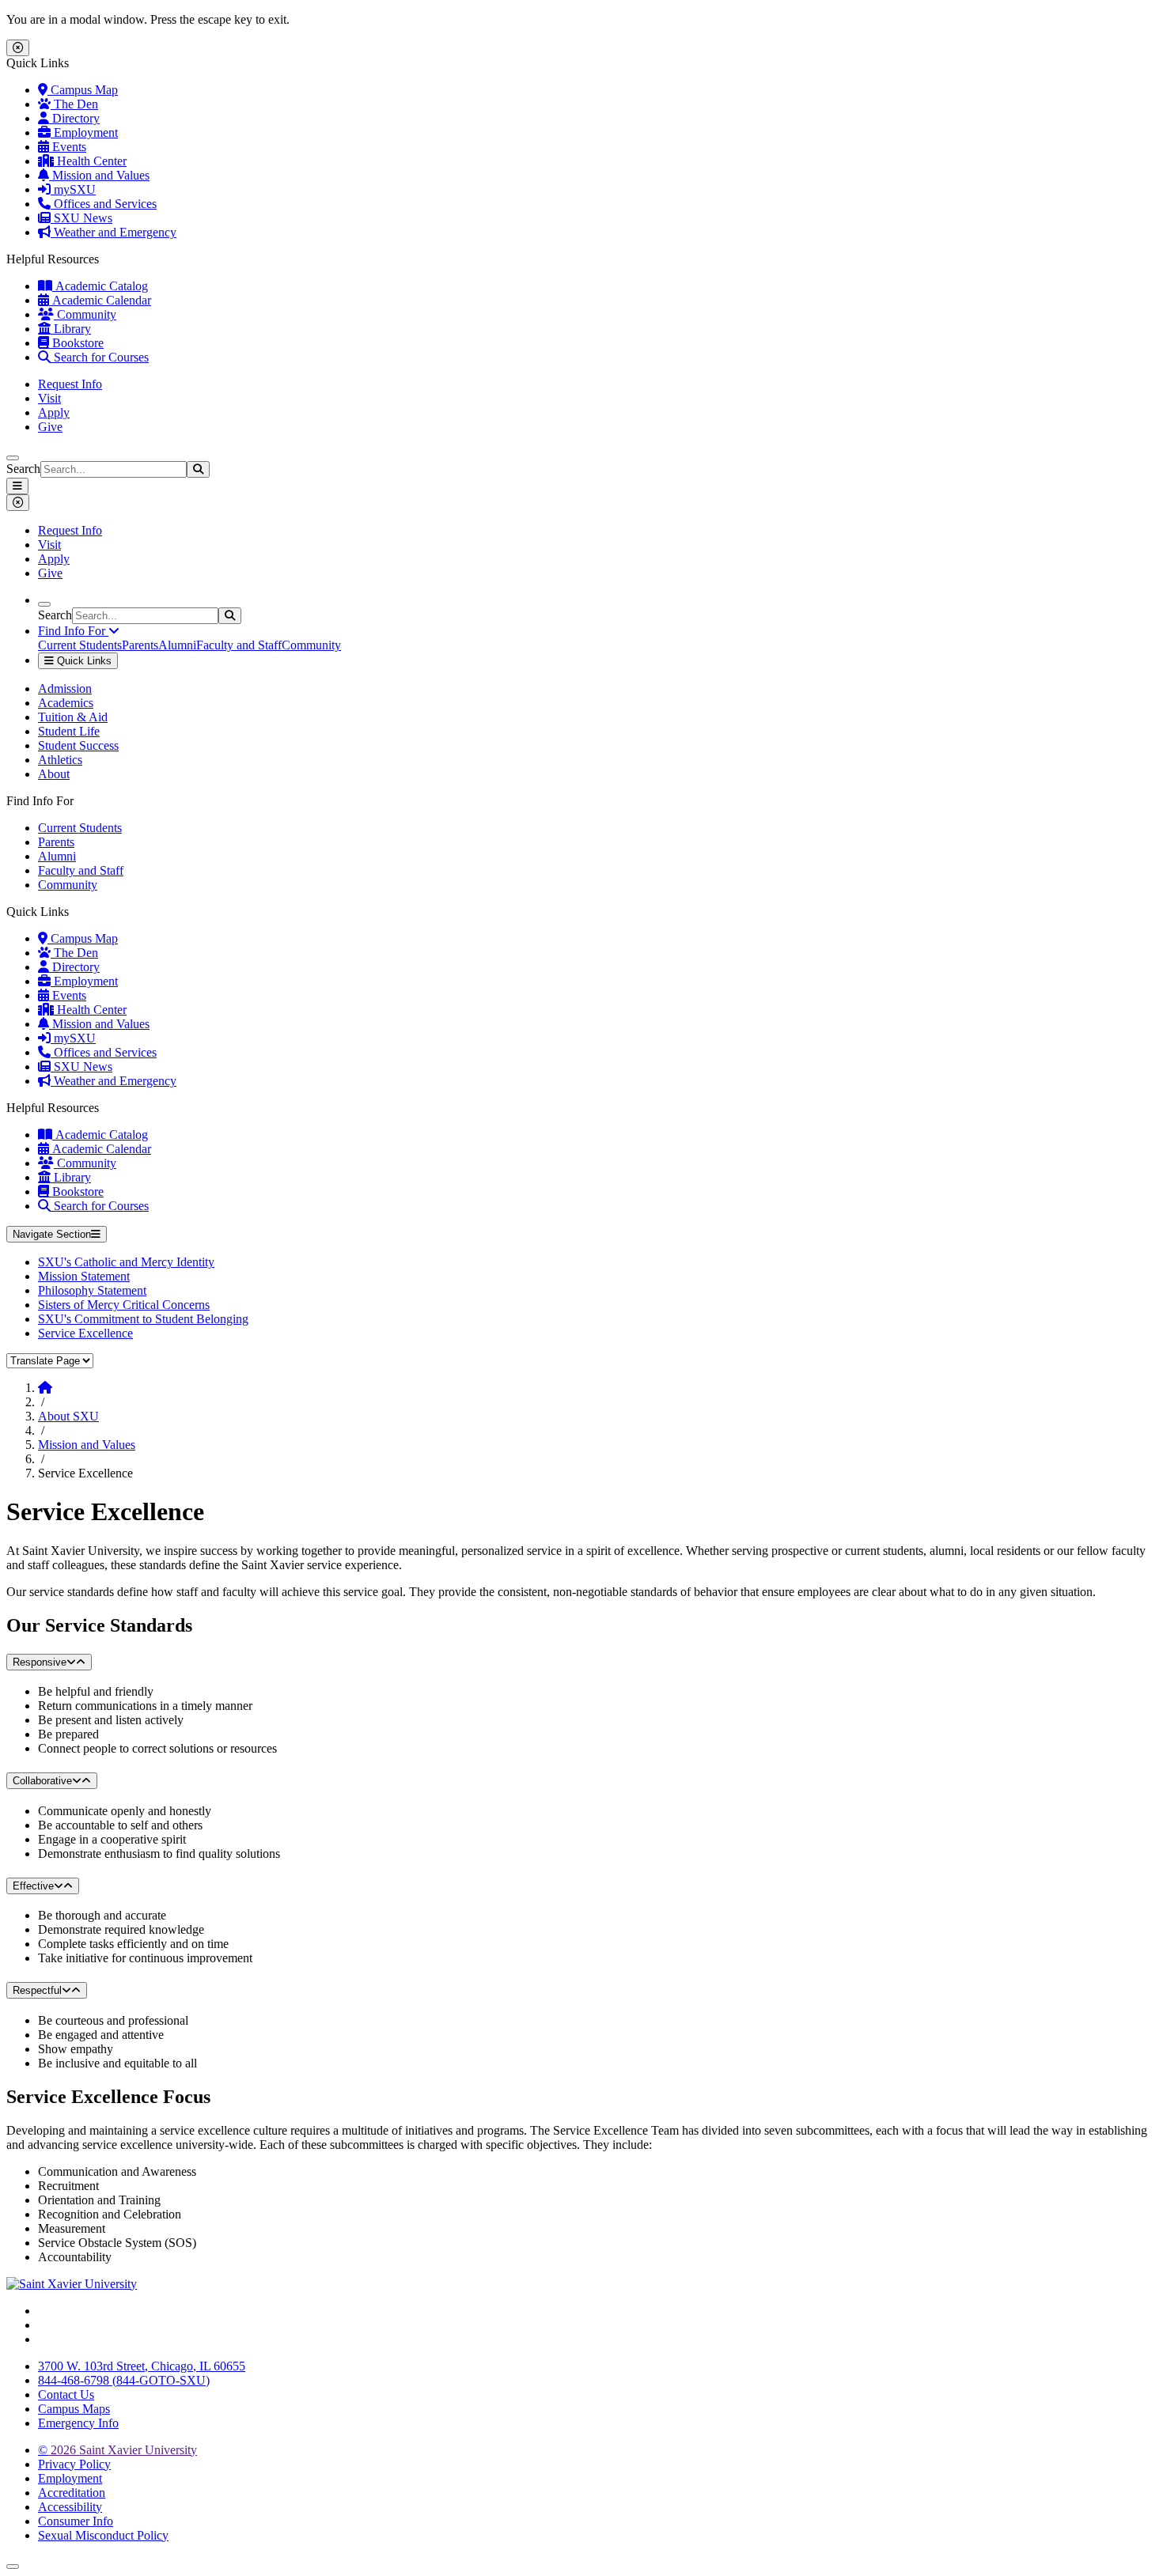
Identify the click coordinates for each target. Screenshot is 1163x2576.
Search (23, 469)
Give (50, 427)
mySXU (73, 189)
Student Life (69, 731)
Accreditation (72, 2493)
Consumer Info (76, 2521)
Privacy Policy (74, 2464)
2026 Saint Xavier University (117, 2450)
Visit (49, 398)
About (54, 774)
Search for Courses (100, 357)
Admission (65, 688)
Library (71, 329)
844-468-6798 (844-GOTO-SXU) (124, 2380)
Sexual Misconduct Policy (103, 2535)
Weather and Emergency (114, 232)
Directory (74, 118)
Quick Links (83, 661)
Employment (84, 132)
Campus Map (83, 90)
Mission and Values (99, 175)
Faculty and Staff (239, 645)
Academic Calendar (100, 300)
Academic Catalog (100, 286)
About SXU (68, 1416)
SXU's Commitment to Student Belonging (143, 1319)
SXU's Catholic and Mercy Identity (126, 1262)
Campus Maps (74, 2409)
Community (85, 314)
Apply (54, 412)
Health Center (90, 161)
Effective (33, 1886)
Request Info (70, 384)
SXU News (81, 218)
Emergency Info (78, 2423)
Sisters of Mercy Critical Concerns (124, 1305)
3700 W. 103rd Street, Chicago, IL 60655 (142, 2366)
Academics (66, 703)
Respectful (37, 1990)
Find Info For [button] (73, 631)
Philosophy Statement (92, 1290)
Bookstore (76, 343)
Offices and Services (104, 204)
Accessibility (70, 2507)
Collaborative (42, 1781)
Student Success (78, 745)
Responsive (40, 1662)
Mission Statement (84, 1276)
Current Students (80, 645)
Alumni (177, 645)
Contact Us (66, 2394)
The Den (74, 104)
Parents (140, 645)
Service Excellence (85, 1333)
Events (68, 147)
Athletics (60, 760)
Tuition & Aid (73, 717)
